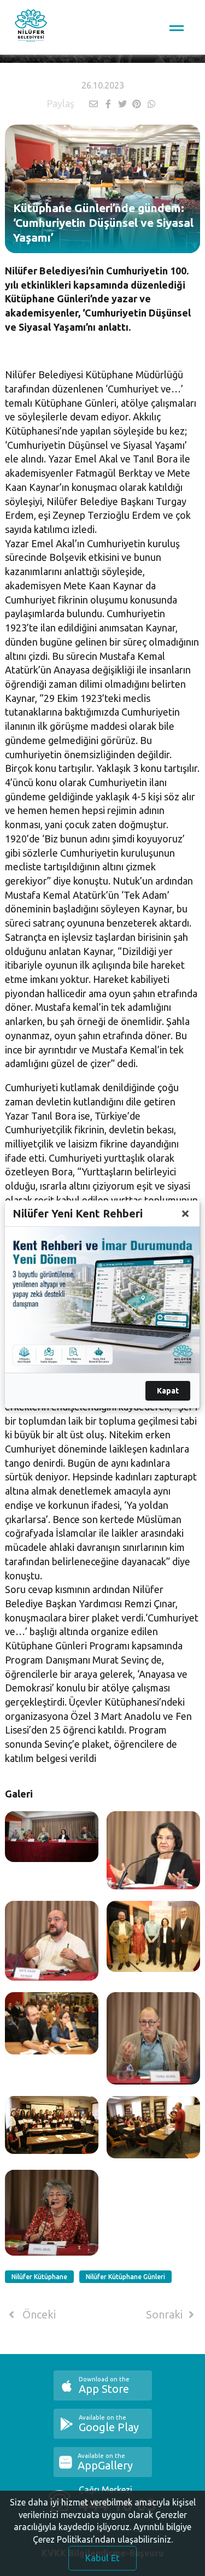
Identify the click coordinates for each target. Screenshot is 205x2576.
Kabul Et (102, 2558)
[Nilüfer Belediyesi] (31, 27)
